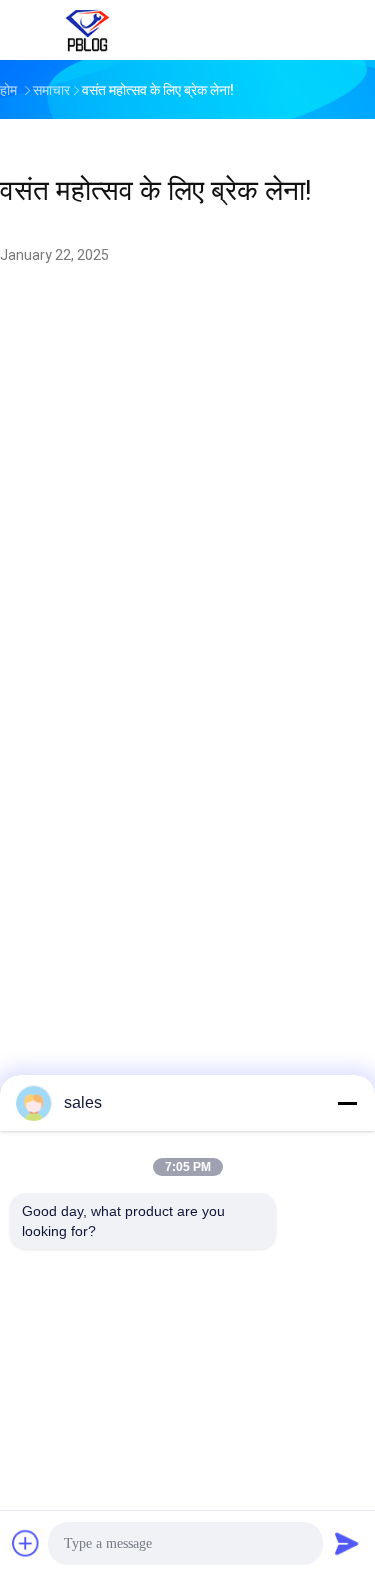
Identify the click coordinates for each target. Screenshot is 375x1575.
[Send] (347, 1543)
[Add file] (26, 1543)
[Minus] (347, 1103)
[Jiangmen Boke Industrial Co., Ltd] (88, 30)
